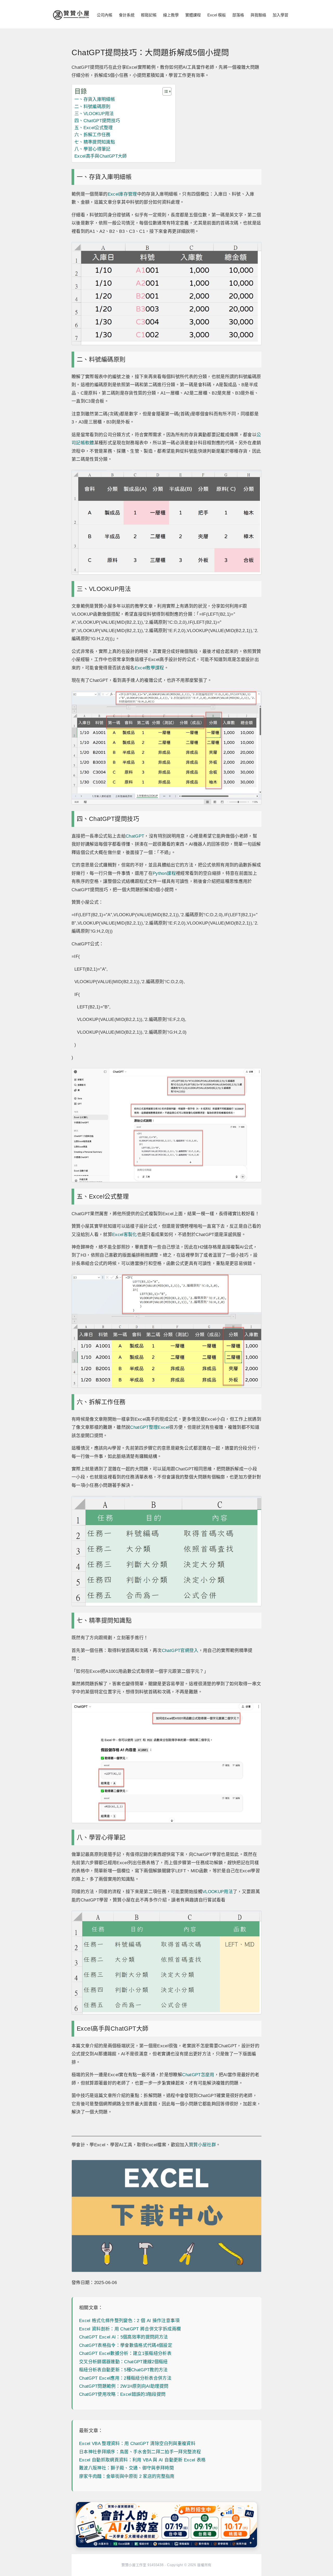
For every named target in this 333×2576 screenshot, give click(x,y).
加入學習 (280, 15)
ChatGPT (135, 836)
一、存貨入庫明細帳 (95, 99)
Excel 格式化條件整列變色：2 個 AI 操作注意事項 (129, 2321)
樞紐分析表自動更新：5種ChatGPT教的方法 (123, 2370)
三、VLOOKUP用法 (94, 114)
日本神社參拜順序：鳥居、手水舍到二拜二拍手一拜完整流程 (140, 2452)
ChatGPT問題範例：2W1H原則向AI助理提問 (124, 2386)
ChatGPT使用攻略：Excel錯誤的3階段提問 (122, 2394)
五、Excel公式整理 (94, 128)
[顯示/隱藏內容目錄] (164, 91)
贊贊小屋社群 (202, 2145)
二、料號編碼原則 (92, 107)
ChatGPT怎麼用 (198, 2075)
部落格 (238, 15)
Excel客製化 (125, 1235)
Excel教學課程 (149, 668)
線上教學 (171, 15)
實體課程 (193, 15)
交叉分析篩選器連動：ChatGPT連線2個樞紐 (123, 2362)
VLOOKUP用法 (218, 1892)
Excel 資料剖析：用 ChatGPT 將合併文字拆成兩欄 (130, 2329)
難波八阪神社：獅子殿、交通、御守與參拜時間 (126, 2468)
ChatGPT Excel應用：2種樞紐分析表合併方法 (125, 2378)
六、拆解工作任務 (92, 135)
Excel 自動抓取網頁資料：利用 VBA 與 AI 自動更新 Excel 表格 (142, 2460)
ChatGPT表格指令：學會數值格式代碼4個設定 (126, 2345)
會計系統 (127, 15)
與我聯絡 (258, 15)
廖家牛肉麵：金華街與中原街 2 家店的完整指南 (127, 2476)
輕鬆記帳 (149, 15)
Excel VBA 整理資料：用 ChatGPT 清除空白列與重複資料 (137, 2444)
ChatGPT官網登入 (180, 1651)
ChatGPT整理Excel (150, 1427)
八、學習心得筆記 (92, 149)
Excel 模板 (217, 15)
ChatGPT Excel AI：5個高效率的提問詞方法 (124, 2337)
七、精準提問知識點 (95, 142)
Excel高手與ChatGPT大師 (101, 156)
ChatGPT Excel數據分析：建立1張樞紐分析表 (125, 2353)
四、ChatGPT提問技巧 (97, 121)
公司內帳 (105, 15)
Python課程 (164, 873)
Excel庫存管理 (122, 194)
